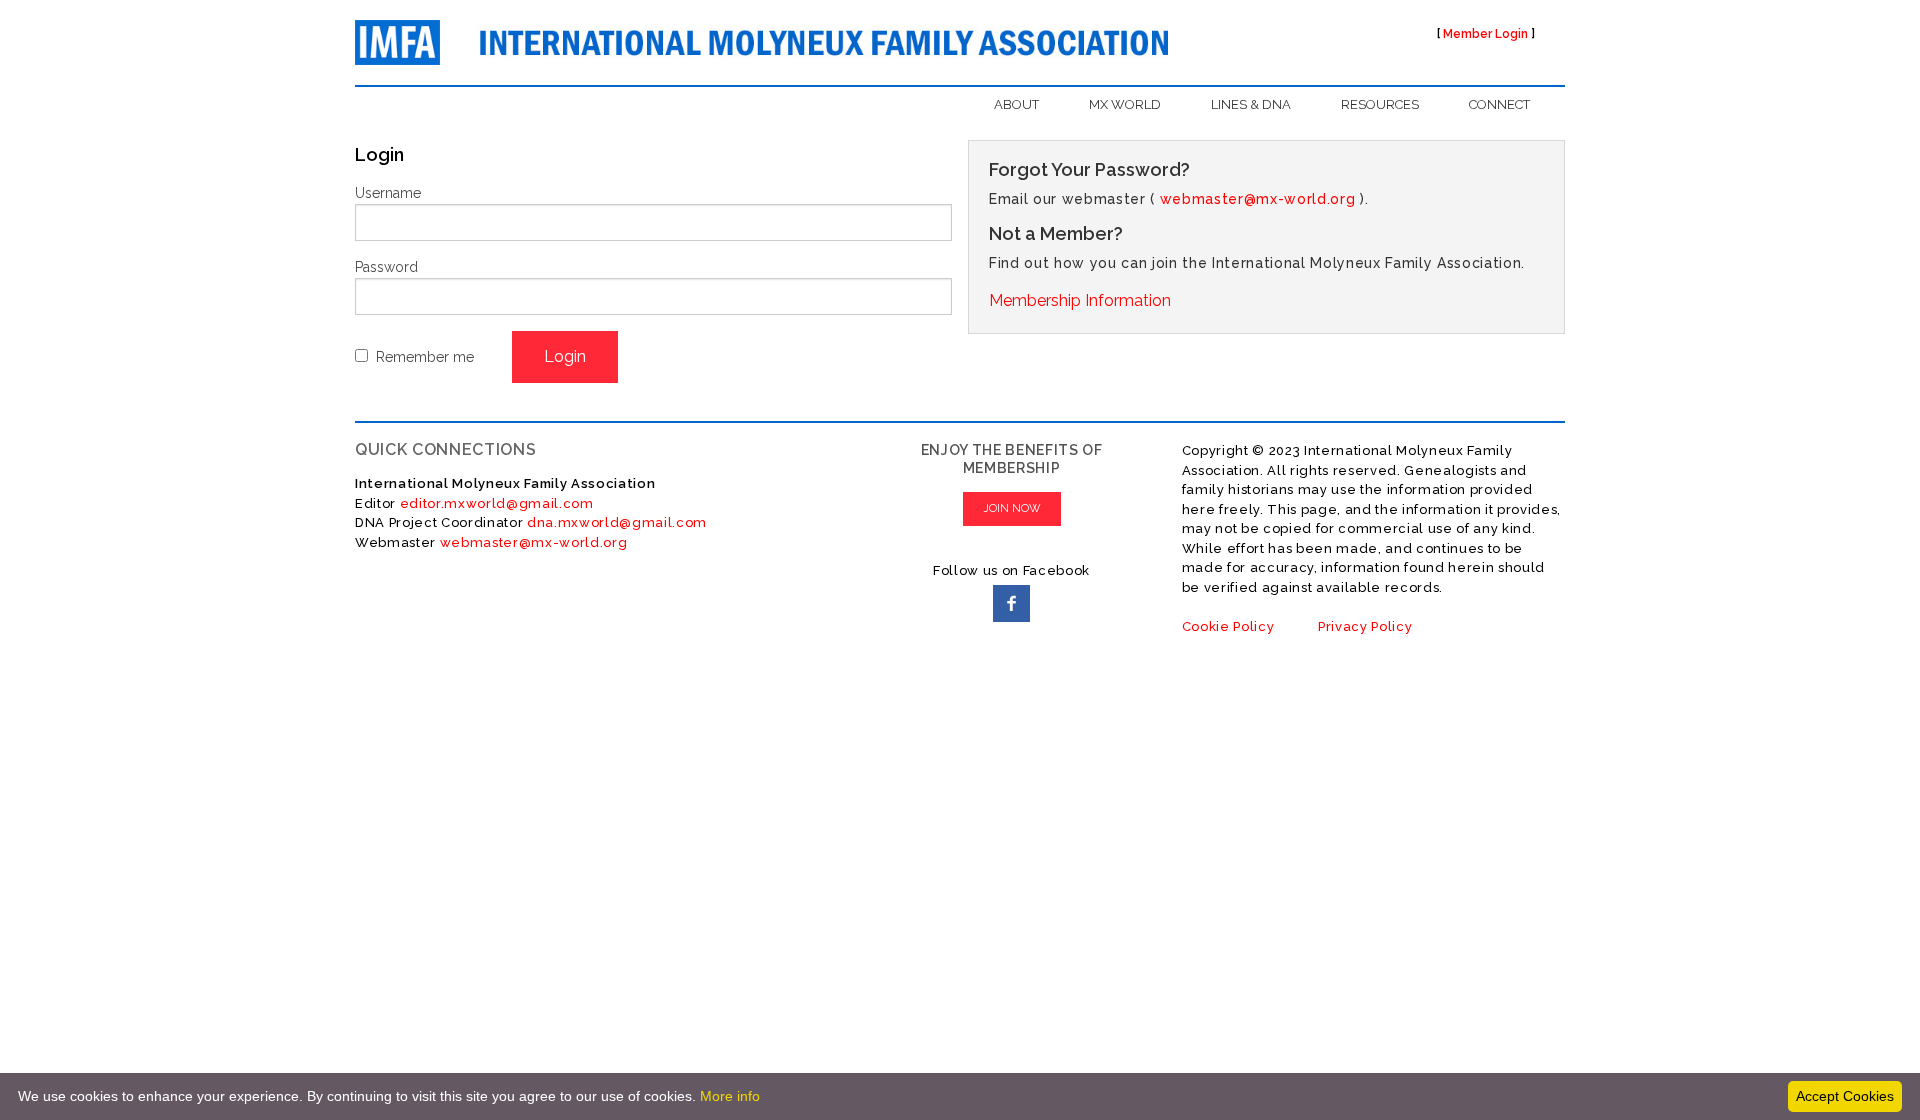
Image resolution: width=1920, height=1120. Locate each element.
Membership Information (1080, 300)
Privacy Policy (1365, 626)
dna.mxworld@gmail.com (617, 522)
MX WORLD (1125, 104)
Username (388, 193)
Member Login (1485, 34)
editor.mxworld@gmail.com (495, 503)
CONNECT (1499, 104)
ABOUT (1016, 104)
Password (386, 267)
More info (730, 1096)
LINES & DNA (1251, 104)
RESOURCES (1380, 104)
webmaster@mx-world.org (1258, 199)
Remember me (425, 357)
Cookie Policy (1228, 626)
